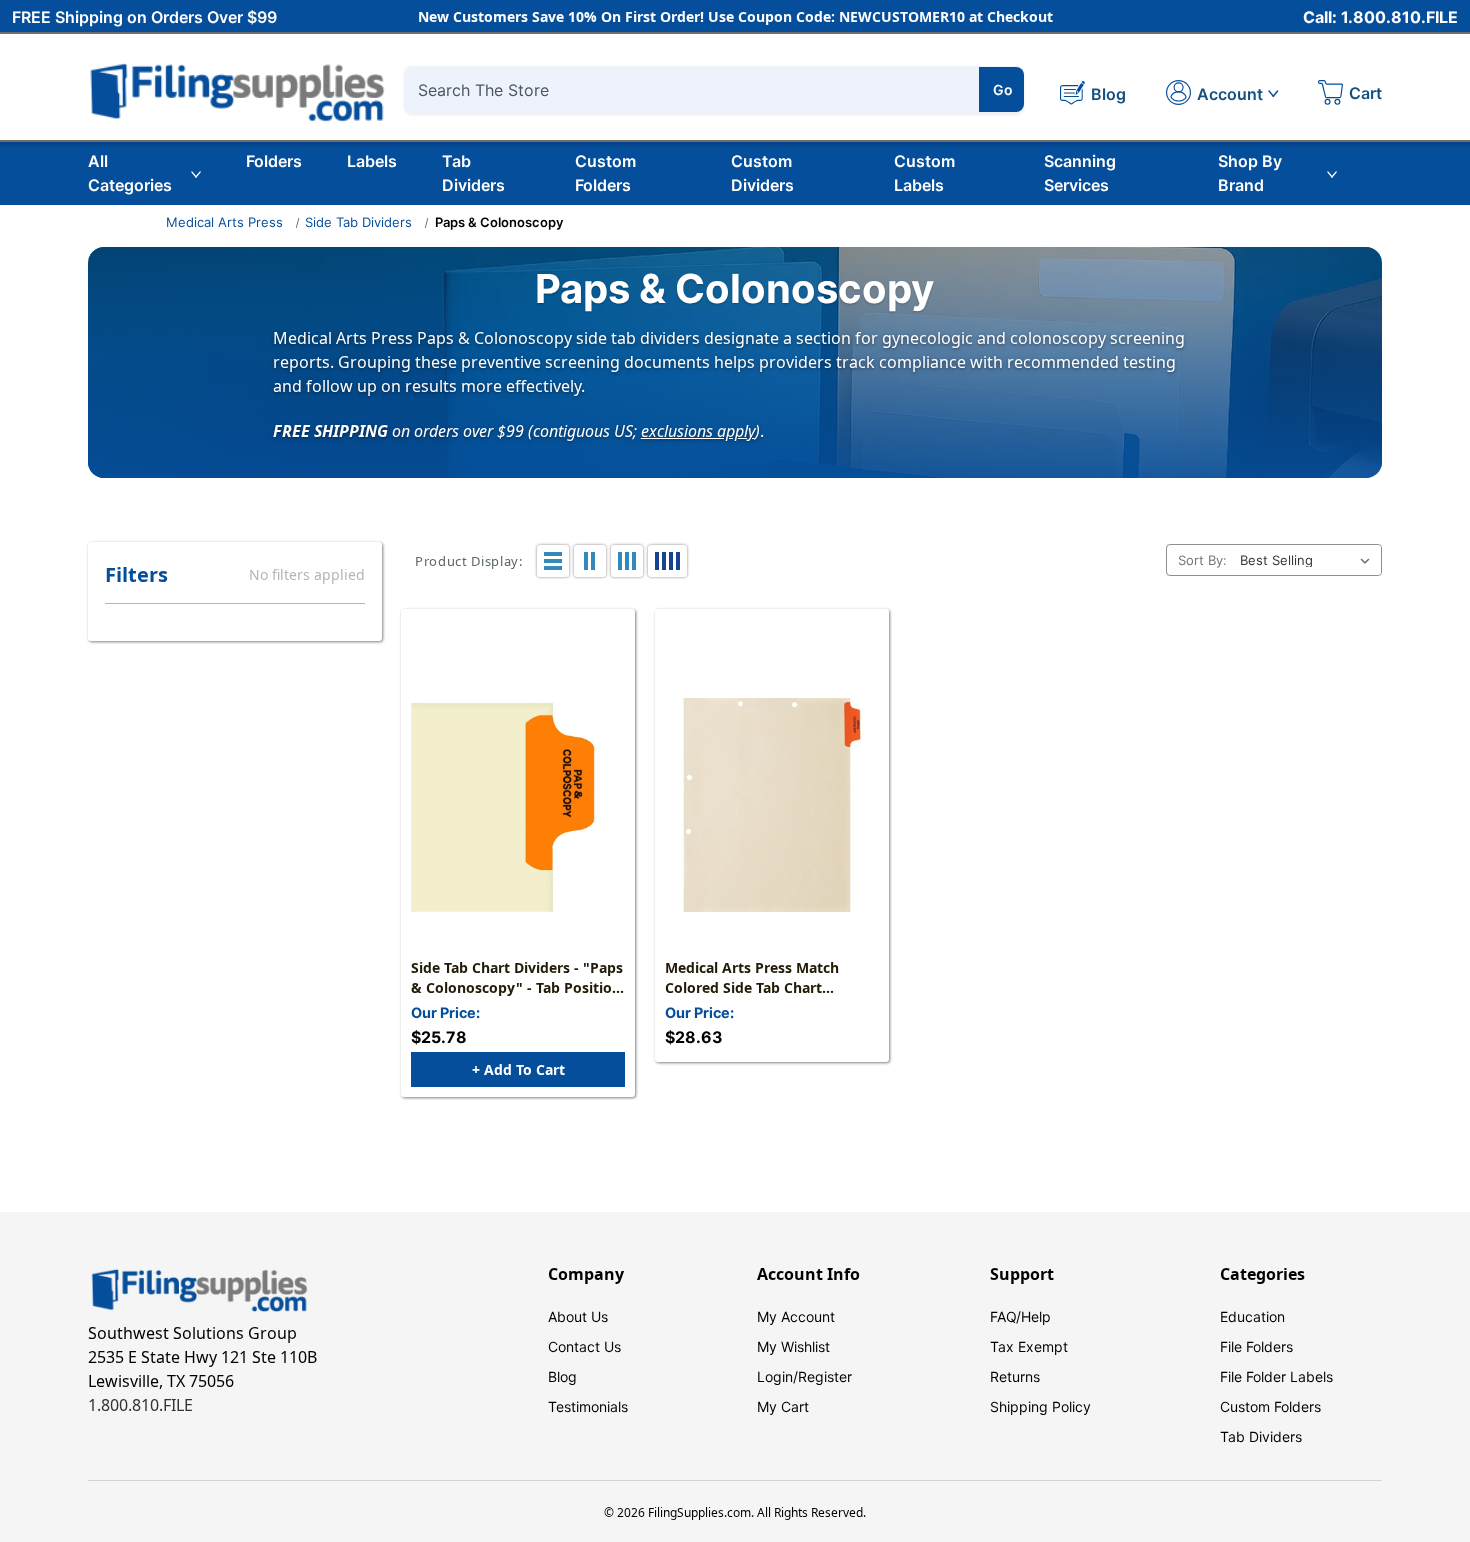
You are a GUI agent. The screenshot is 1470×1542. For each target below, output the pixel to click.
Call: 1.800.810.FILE (1380, 17)
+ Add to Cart (518, 1069)
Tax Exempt (1029, 1346)
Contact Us (584, 1346)
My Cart (783, 1406)
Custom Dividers (762, 173)
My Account (796, 1316)
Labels (372, 161)
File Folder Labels (1276, 1376)
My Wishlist (793, 1346)
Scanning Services (1080, 173)
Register (825, 1376)
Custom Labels (924, 173)
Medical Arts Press (224, 222)
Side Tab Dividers (358, 222)
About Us (578, 1316)
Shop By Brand (1250, 173)
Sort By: (1202, 560)
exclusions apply (698, 430)
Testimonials (588, 1406)
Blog (562, 1376)
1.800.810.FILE (140, 1405)
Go (1003, 89)
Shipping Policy (1040, 1406)
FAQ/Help (1020, 1316)
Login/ (777, 1376)
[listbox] (1309, 560)
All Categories (130, 173)
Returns (1015, 1376)
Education (1252, 1316)
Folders (274, 161)
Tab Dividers (473, 173)
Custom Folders (605, 173)
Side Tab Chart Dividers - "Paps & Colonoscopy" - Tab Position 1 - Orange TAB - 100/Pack (517, 978)
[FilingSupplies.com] (238, 89)
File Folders (1256, 1346)
